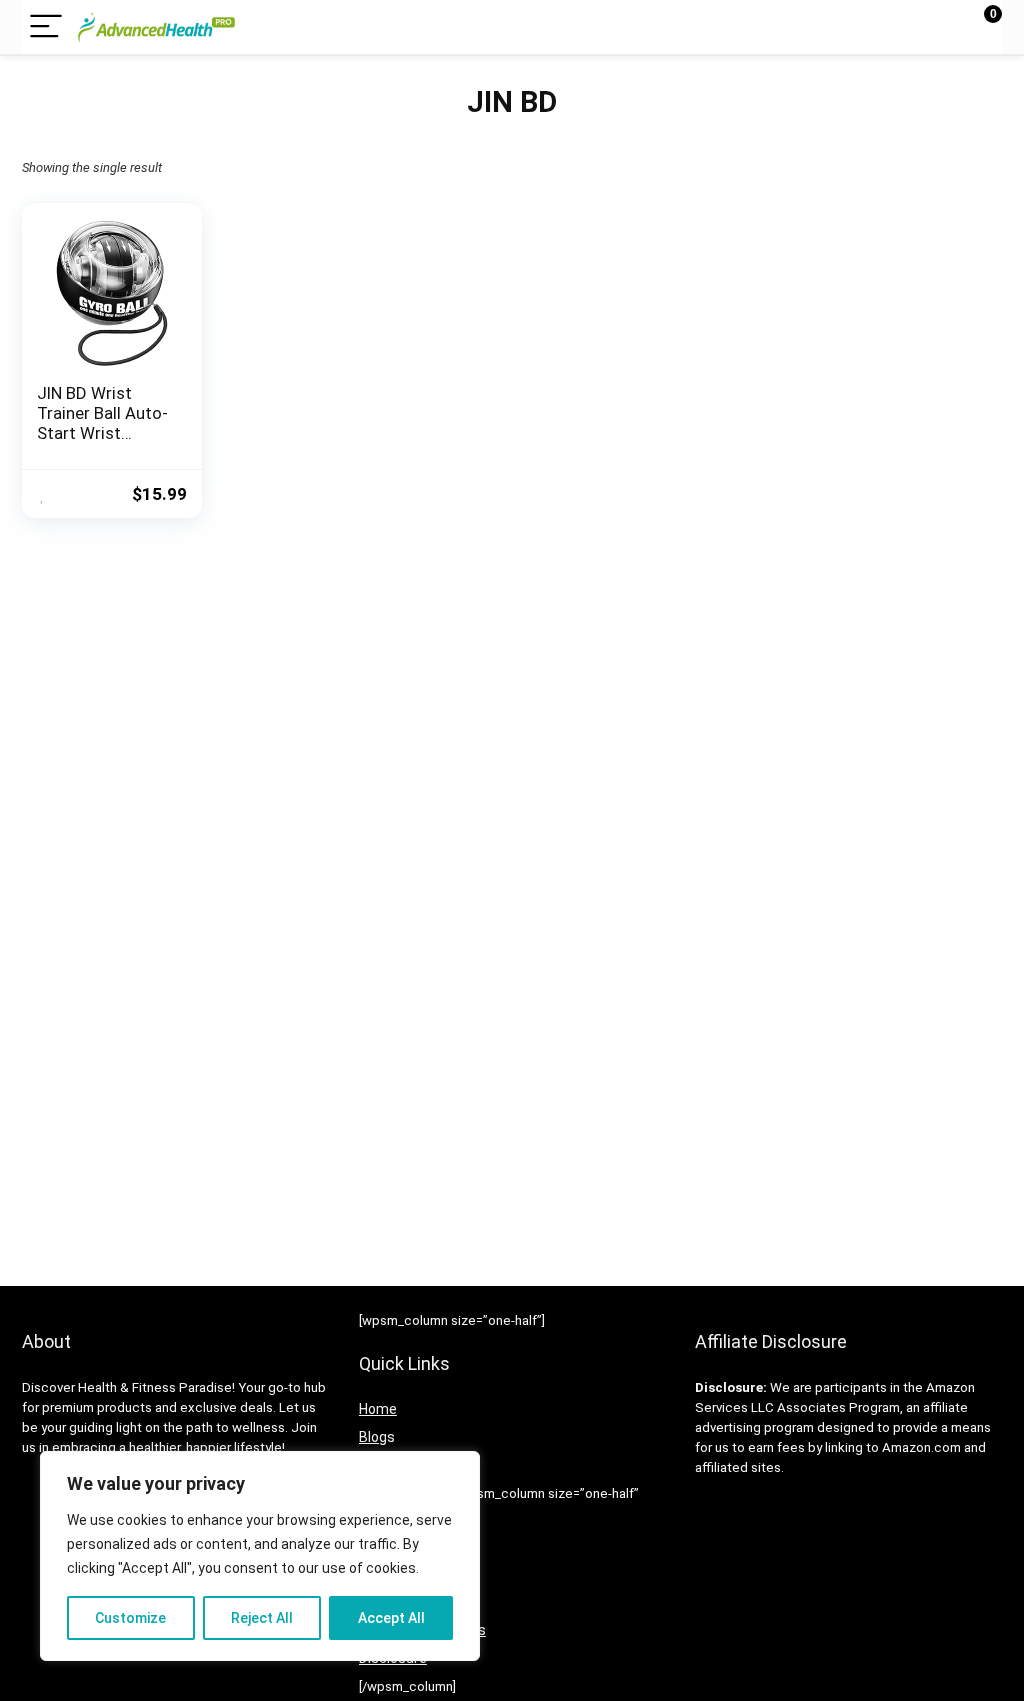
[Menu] (46, 27)
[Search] (897, 27)
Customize (130, 1618)
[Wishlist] (939, 27)
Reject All (262, 1618)
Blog (373, 1437)
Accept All (391, 1618)
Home (378, 1409)
